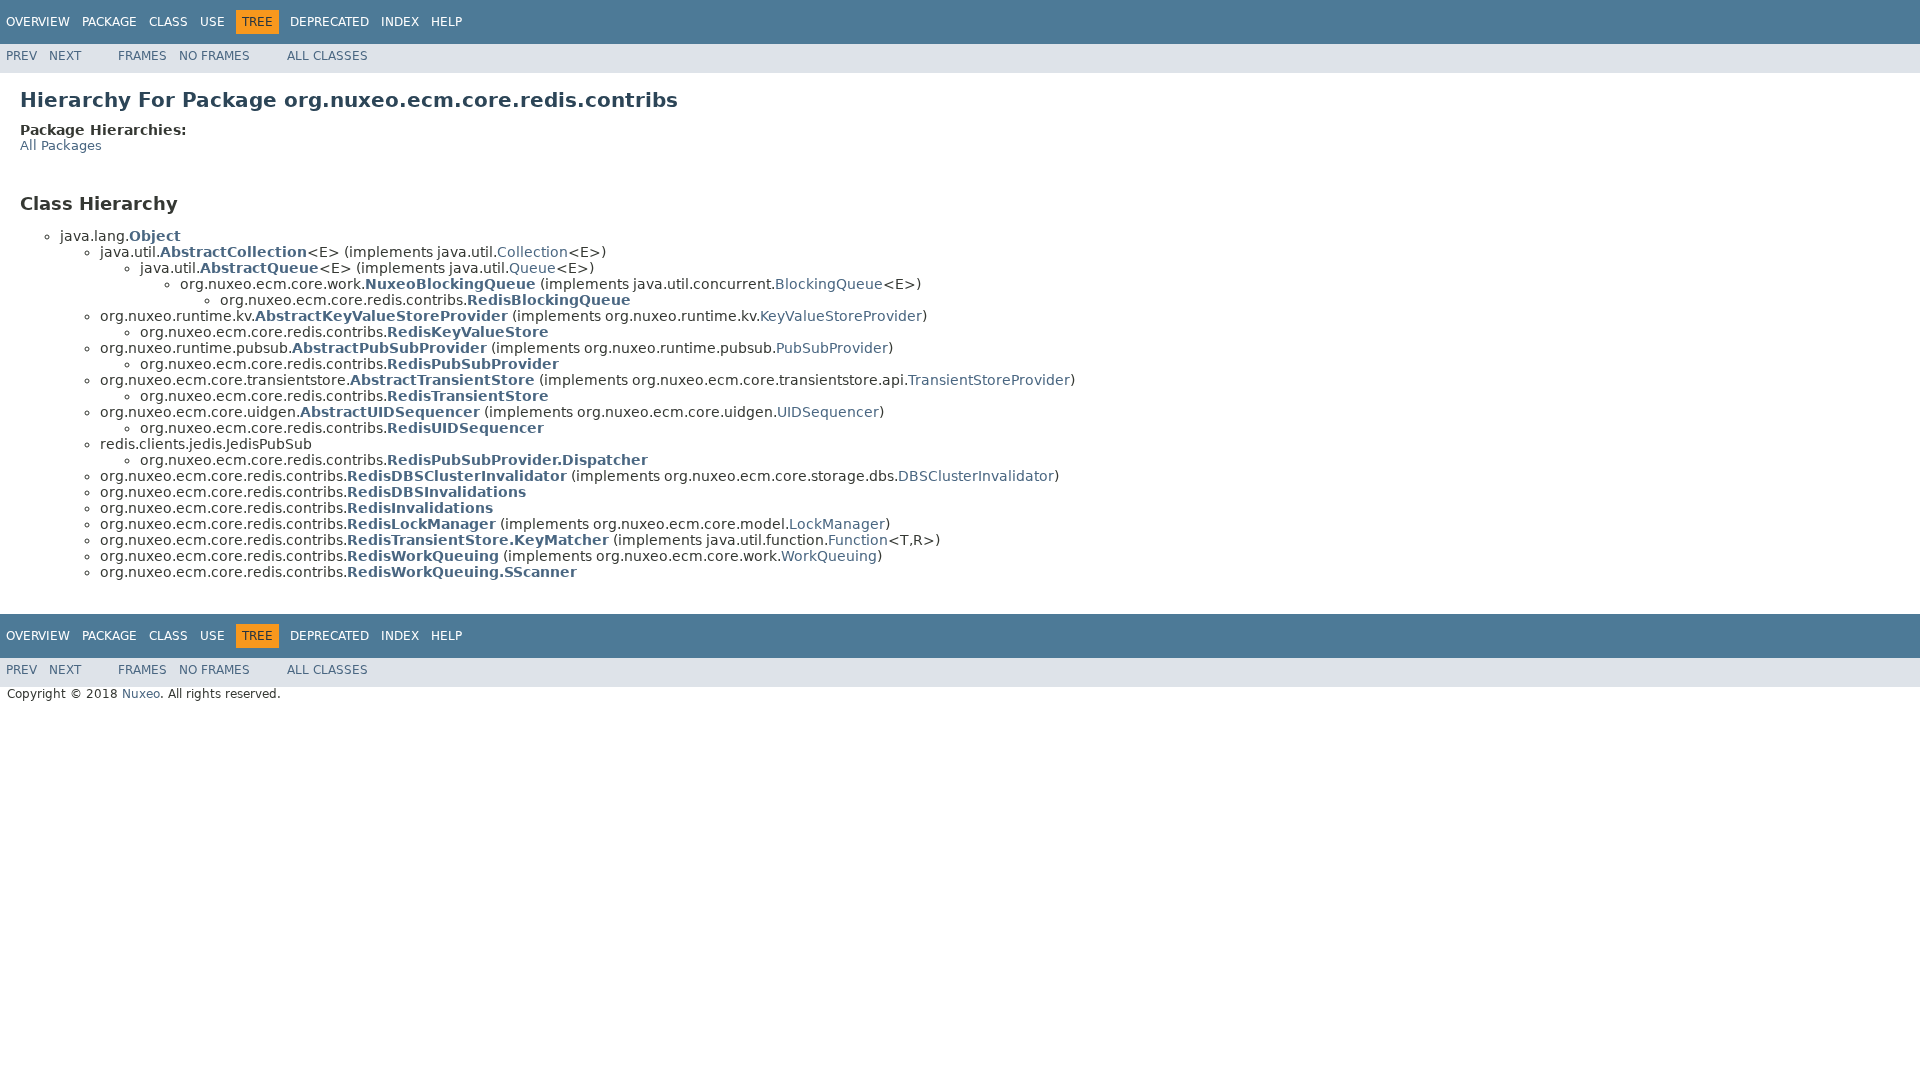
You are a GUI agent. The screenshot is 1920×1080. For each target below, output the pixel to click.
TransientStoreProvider (989, 380)
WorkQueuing (829, 556)
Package (109, 22)
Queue (532, 268)
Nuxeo (141, 694)
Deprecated (329, 22)
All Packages (61, 145)
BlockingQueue (829, 284)
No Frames (214, 56)
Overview (38, 22)
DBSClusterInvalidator (976, 476)
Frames (142, 56)
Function (858, 540)
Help (446, 22)
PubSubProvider (832, 348)
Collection (532, 252)
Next (65, 56)
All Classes (327, 56)
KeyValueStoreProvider (841, 316)
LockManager (837, 524)
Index (400, 22)
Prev (21, 56)
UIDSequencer (828, 412)
